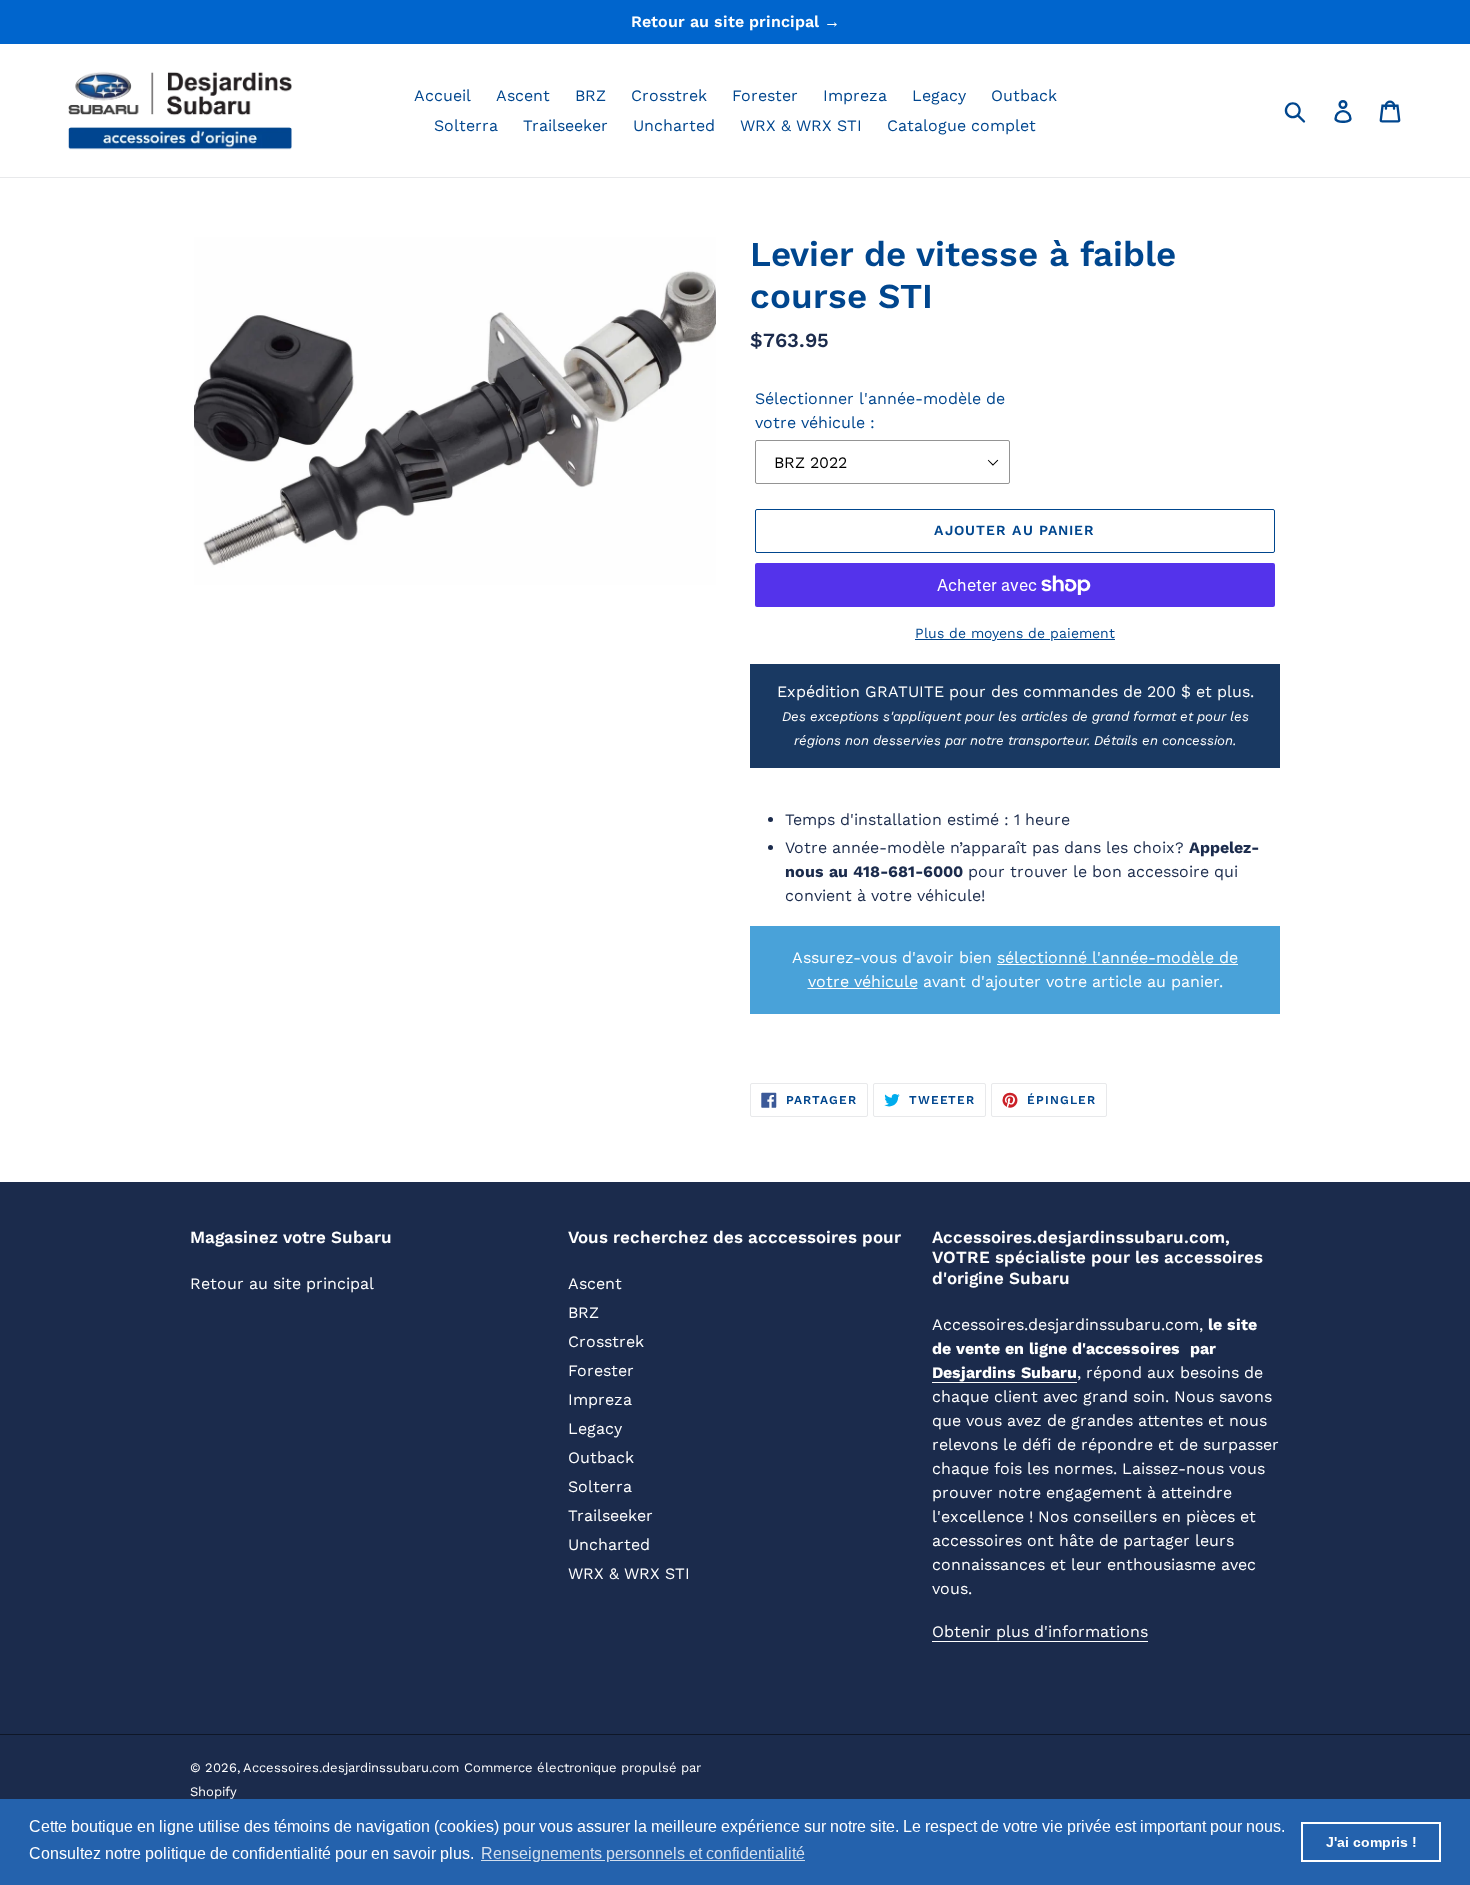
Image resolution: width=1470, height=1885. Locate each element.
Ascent (595, 1283)
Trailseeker (610, 1515)
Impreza (600, 1399)
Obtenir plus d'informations (1040, 1631)
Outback (601, 1457)
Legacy (595, 1428)
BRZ (583, 1312)
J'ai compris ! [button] (1371, 1842)
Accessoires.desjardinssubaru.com (351, 1767)
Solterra (600, 1486)
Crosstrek (606, 1341)
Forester (601, 1370)
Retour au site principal (282, 1283)
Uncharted (609, 1544)
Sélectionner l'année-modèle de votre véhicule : (880, 410)
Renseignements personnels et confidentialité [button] (643, 1853)
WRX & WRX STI (629, 1573)
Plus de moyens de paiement (1015, 633)
